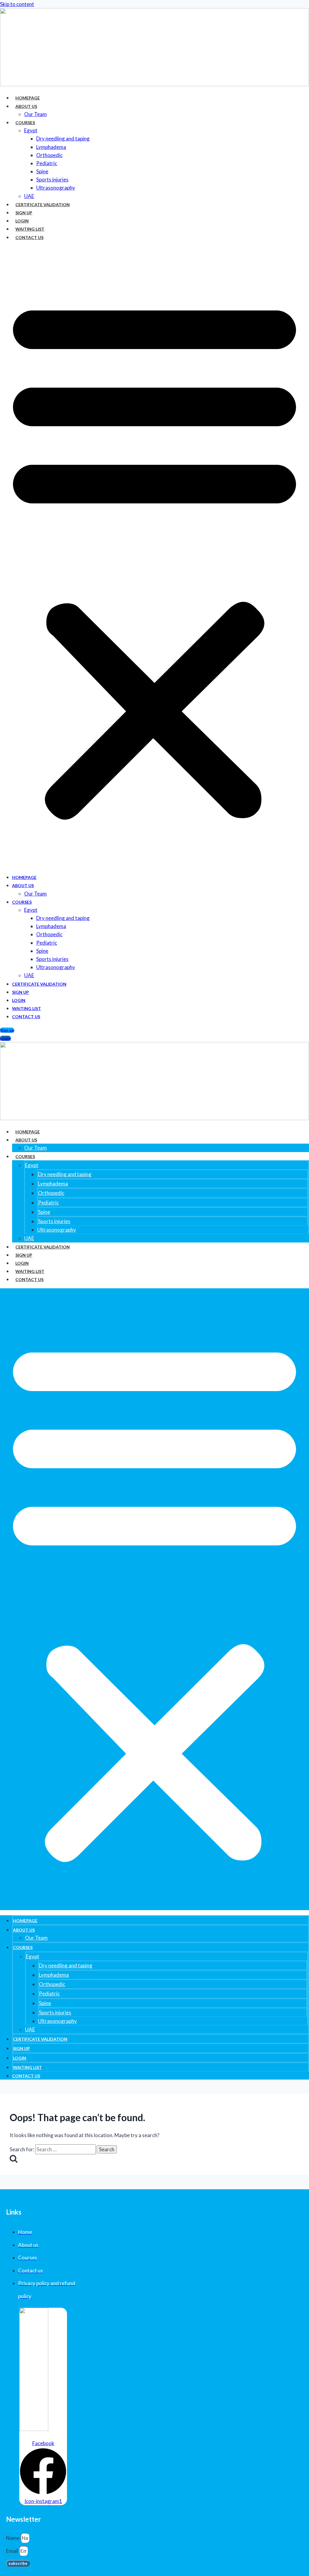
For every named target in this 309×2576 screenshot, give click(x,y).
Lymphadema (51, 147)
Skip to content (17, 4)
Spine (42, 171)
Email (13, 2551)
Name (13, 2538)
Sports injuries (52, 180)
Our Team (35, 114)
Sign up (24, 213)
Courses (25, 123)
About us (26, 106)
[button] (154, 557)
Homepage (28, 98)
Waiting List (30, 229)
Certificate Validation (43, 205)
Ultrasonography (56, 188)
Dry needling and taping (63, 139)
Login (22, 221)
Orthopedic (49, 155)
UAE (29, 196)
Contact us (29, 237)
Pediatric (47, 163)
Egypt (31, 130)
